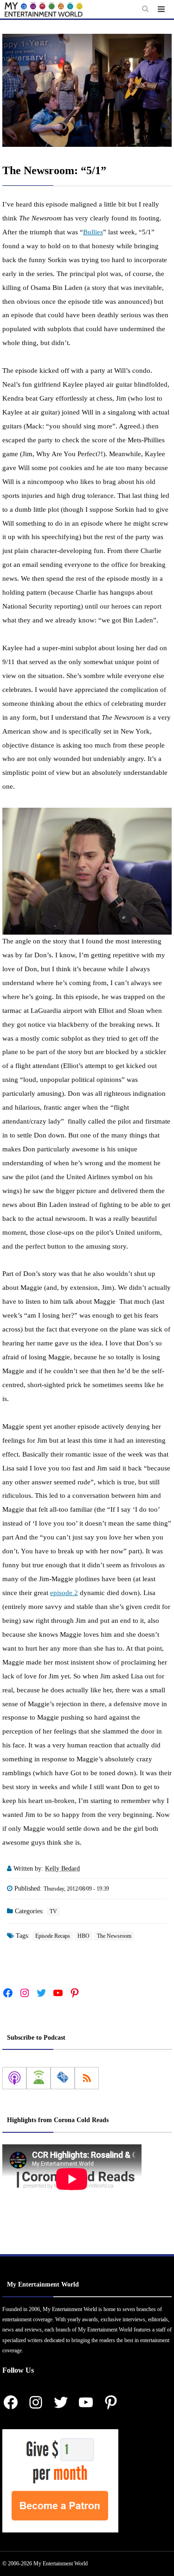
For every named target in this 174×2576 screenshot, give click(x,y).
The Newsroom (114, 1936)
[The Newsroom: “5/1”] (87, 90)
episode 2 (64, 1593)
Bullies (93, 232)
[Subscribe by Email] (63, 2078)
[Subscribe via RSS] (87, 2078)
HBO (84, 1936)
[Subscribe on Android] (39, 2078)
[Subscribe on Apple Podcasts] (14, 2078)
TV (53, 1911)
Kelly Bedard (62, 1869)
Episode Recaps (53, 1936)
